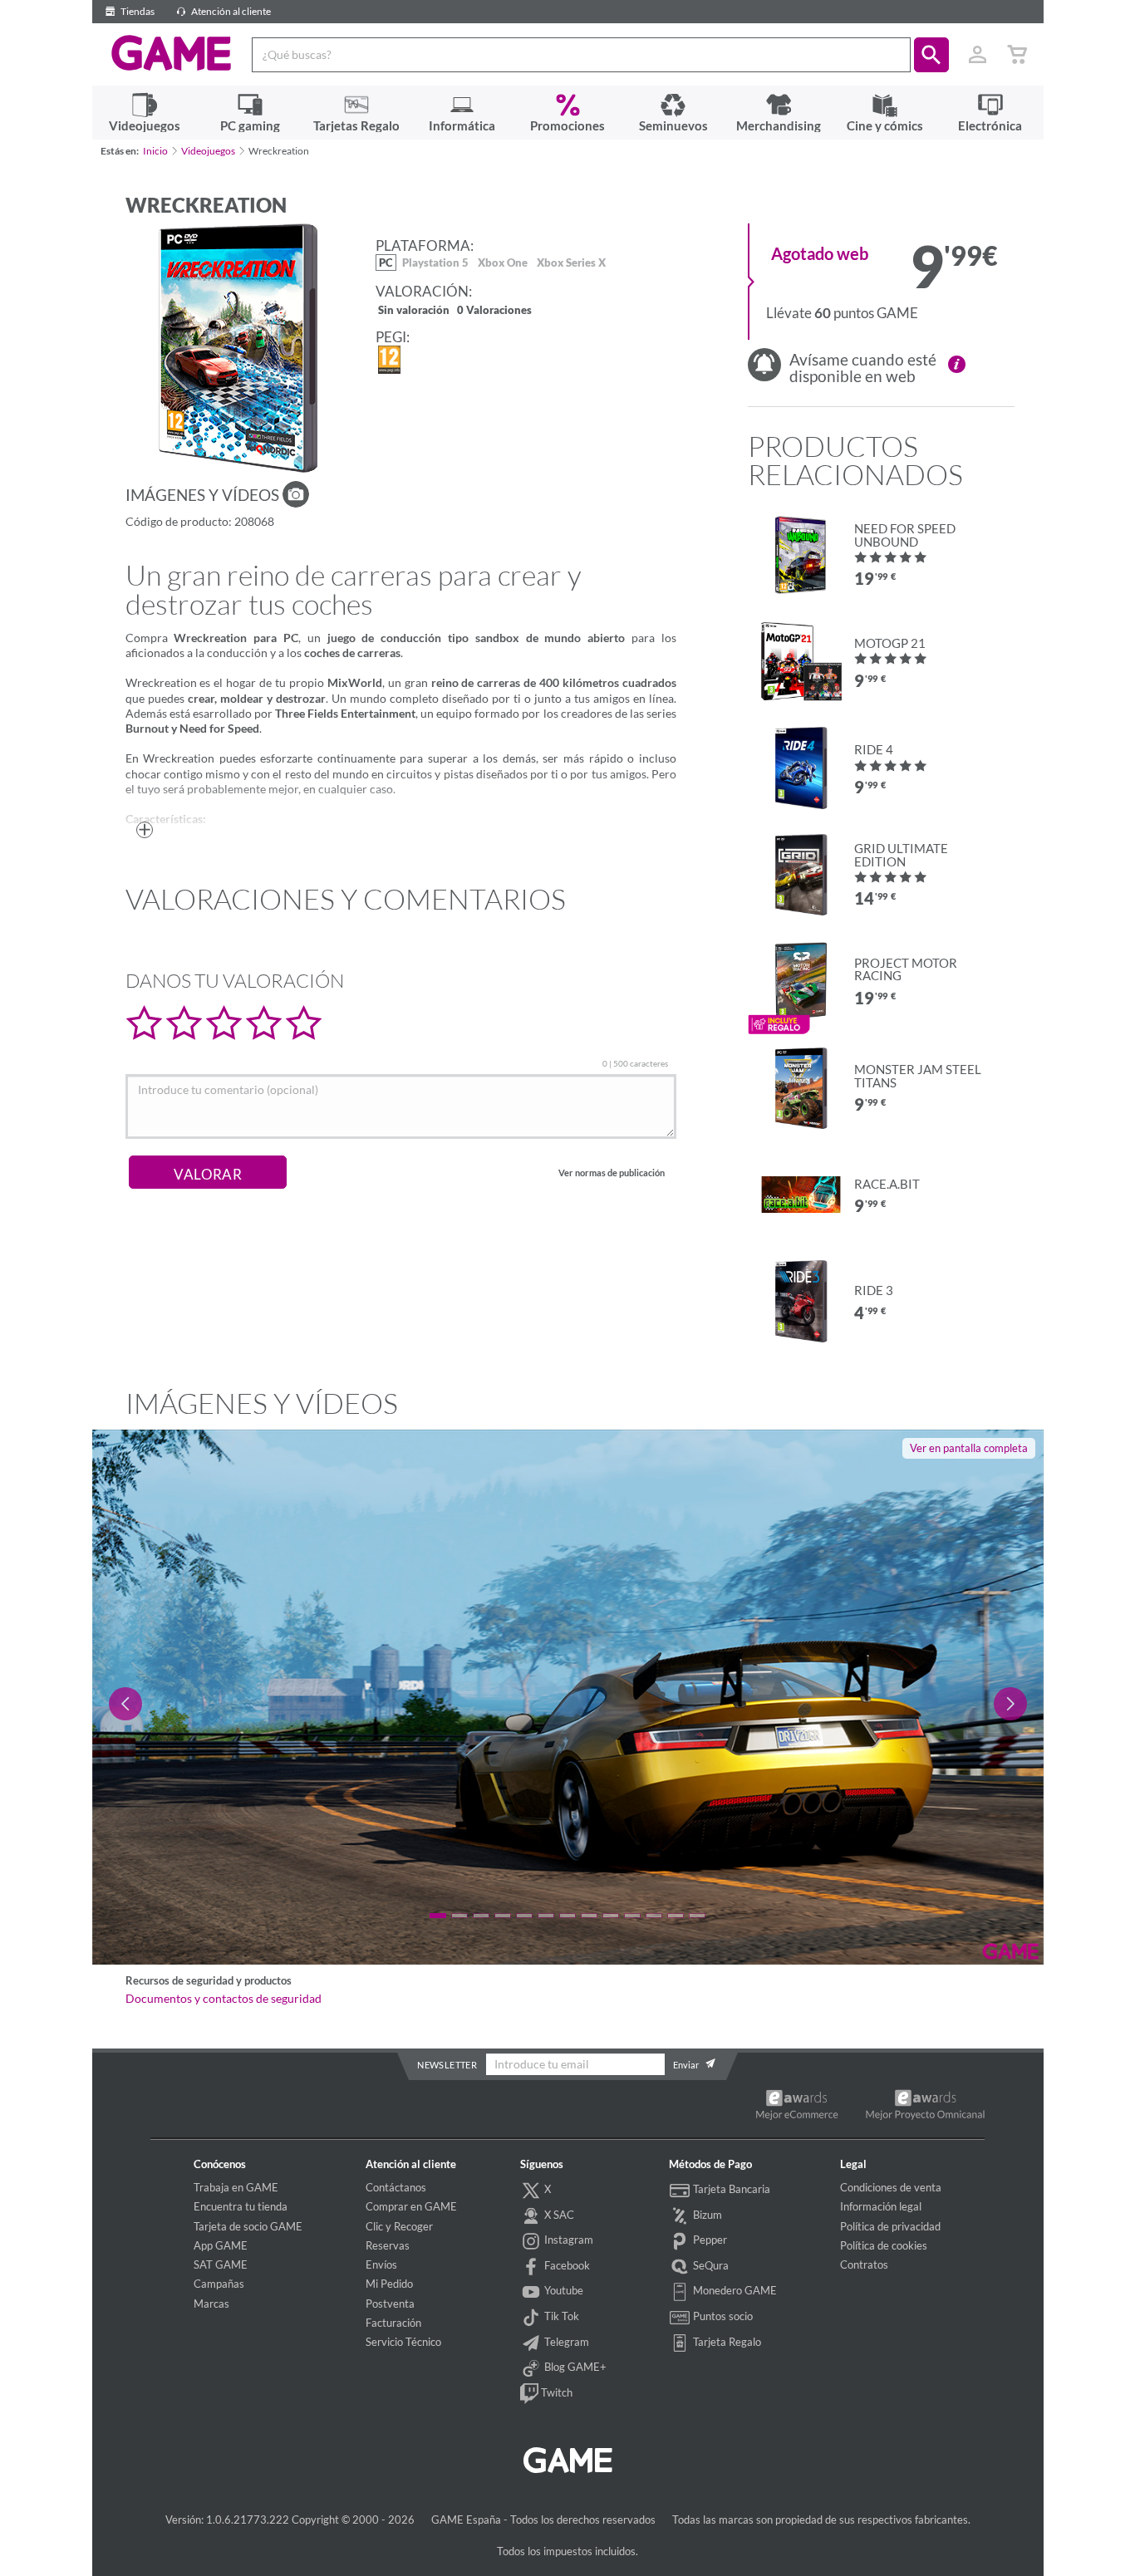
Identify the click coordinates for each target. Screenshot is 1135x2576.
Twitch (555, 2392)
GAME (172, 53)
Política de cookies (884, 2245)
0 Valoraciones (494, 311)
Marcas (211, 2304)
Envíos (381, 2264)
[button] (931, 55)
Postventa (390, 2304)
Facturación (393, 2323)
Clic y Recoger (399, 2226)
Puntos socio (722, 2316)
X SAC (558, 2215)
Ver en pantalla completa (969, 1448)
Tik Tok (560, 2316)
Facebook (566, 2265)
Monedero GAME (734, 2290)
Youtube (563, 2290)
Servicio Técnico (403, 2342)
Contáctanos (396, 2187)
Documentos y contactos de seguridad (224, 1999)
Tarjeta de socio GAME (248, 2226)
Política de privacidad (890, 2226)
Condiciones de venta (891, 2187)
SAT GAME (221, 2264)
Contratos (864, 2264)
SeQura (710, 2265)
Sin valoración (414, 311)
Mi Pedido (389, 2284)
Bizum (706, 2215)
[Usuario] (978, 55)
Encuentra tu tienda (241, 2206)
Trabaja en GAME (236, 2187)
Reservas (388, 2245)
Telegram (565, 2342)
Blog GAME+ (574, 2367)
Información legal (881, 2206)
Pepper (709, 2240)
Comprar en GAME (411, 2206)
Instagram (567, 2240)
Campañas (219, 2284)
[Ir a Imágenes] (296, 494)
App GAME (221, 2245)
